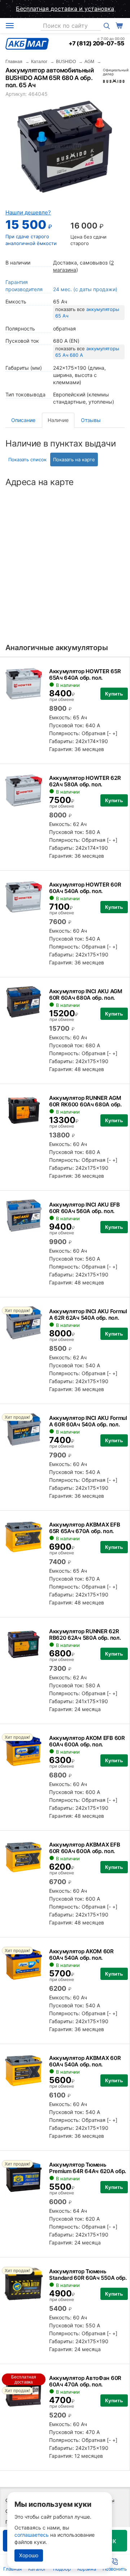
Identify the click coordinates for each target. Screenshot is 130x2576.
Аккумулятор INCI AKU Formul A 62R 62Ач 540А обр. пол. (88, 1314)
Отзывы (91, 420)
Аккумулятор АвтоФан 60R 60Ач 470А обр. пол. (85, 2381)
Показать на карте (74, 459)
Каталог (39, 62)
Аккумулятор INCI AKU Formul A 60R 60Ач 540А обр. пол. (88, 1421)
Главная (14, 62)
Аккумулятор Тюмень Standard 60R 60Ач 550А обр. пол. (88, 2278)
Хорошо (29, 2555)
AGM (89, 62)
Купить (114, 694)
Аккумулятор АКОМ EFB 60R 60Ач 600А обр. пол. (87, 1741)
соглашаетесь (32, 2535)
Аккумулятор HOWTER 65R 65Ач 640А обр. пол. (85, 674)
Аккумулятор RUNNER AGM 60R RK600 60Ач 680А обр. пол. (85, 1104)
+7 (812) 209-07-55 (97, 43)
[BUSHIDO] (114, 81)
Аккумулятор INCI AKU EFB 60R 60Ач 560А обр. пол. (84, 1208)
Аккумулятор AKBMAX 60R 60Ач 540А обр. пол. (85, 2061)
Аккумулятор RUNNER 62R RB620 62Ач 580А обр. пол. (85, 1635)
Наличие (58, 420)
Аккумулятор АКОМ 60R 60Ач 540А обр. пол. (81, 1955)
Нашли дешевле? (28, 212)
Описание (23, 420)
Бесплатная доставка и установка (65, 9)
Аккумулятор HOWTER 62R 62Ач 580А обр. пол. (85, 781)
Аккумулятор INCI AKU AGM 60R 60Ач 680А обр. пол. (86, 994)
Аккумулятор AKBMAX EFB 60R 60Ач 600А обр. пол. (84, 1848)
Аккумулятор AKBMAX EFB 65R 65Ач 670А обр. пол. (84, 1528)
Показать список (27, 459)
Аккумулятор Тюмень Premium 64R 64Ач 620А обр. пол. (88, 2171)
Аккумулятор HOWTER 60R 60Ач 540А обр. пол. (85, 888)
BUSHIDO (66, 62)
